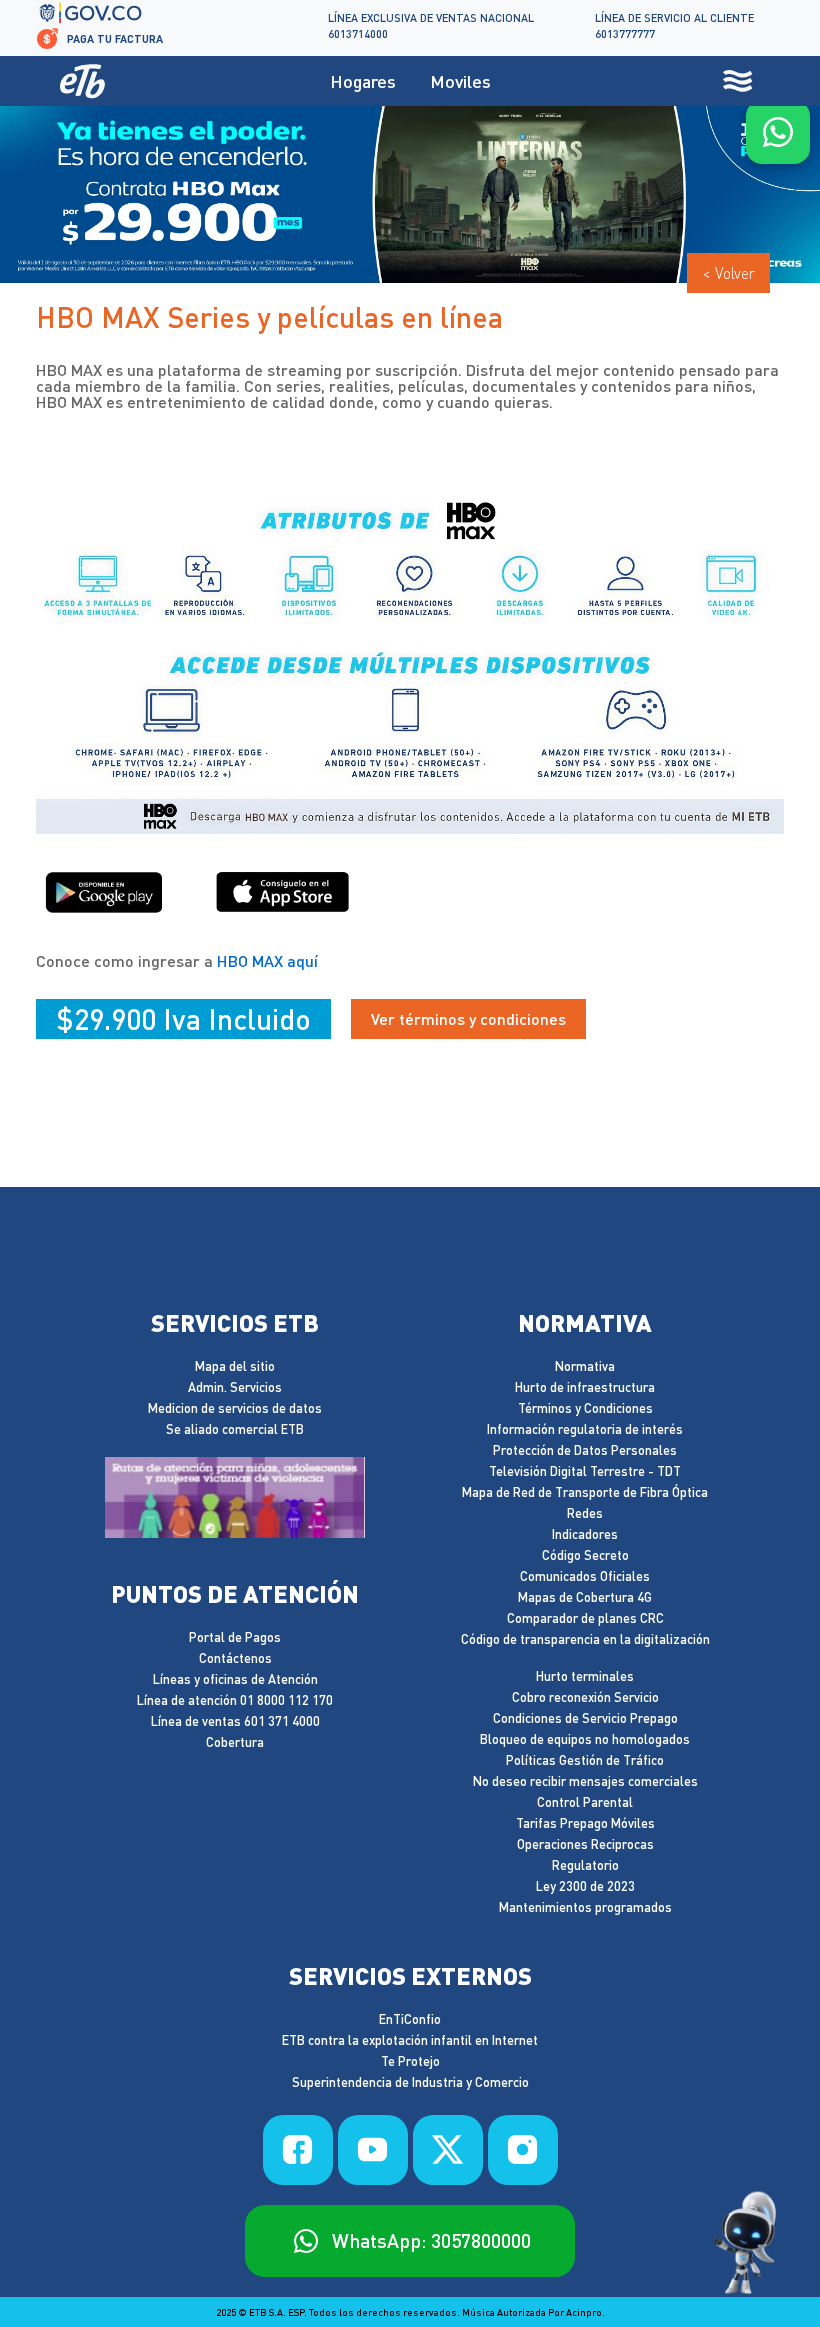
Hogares (363, 80)
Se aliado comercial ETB (235, 1429)
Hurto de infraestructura (585, 1387)
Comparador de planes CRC (585, 1618)
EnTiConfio (410, 2019)
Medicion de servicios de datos (235, 1408)
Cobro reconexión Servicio (585, 1697)
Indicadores (585, 1534)
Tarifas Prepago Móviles (585, 1823)
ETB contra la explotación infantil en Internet (410, 2040)
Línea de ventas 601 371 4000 (235, 1721)
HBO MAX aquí (267, 960)
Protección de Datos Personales (585, 1450)
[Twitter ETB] (448, 2150)
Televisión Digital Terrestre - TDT (585, 1471)
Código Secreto (585, 1555)
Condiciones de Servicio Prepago (585, 1718)
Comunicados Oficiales (585, 1576)
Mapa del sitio (235, 1366)
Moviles (460, 80)
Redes (585, 1513)
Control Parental (585, 1802)
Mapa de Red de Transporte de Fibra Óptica (585, 1492)
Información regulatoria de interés (585, 1429)
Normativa (585, 1366)
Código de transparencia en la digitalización (585, 1639)
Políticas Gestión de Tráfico (585, 1760)
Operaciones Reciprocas (585, 1844)
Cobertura (235, 1742)
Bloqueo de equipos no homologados (585, 1739)
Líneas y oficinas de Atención (235, 1679)
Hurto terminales (585, 1676)
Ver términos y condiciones (468, 1018)
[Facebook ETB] (298, 2150)
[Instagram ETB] (523, 2150)
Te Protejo (410, 2061)
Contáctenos (235, 1658)
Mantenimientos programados (585, 1907)
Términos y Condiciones (585, 1408)
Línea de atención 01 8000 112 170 (235, 1700)
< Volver (728, 272)
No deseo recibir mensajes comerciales (585, 1781)
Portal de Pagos (235, 1637)
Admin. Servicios (235, 1387)
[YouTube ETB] (373, 2150)
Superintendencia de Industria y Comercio (410, 2082)
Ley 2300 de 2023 (585, 1886)
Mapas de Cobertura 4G (585, 1597)
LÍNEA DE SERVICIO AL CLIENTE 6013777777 (674, 25)
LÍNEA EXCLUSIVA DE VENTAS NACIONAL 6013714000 (431, 25)
